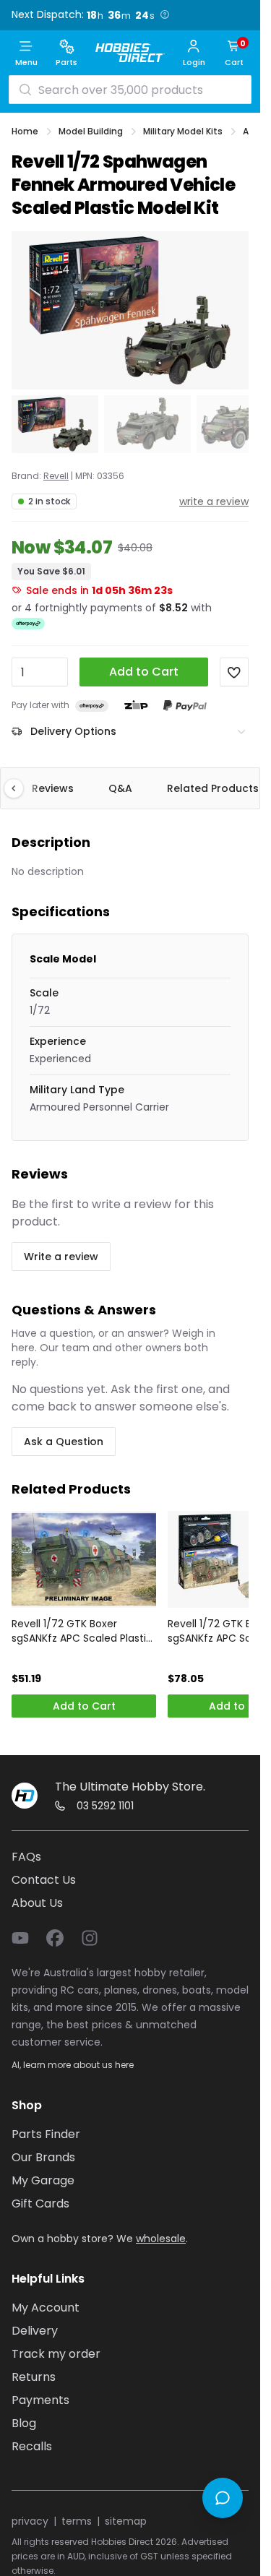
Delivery (35, 2331)
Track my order (56, 2354)
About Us (37, 1903)
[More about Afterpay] (28, 624)
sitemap (126, 2521)
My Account (46, 2308)
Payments (40, 2400)
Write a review (61, 1257)
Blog (24, 2423)
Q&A (120, 788)
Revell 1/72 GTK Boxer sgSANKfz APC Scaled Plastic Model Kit (82, 1631)
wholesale (161, 2239)
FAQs (26, 1857)
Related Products (213, 788)
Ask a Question (64, 1442)
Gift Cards (40, 2204)
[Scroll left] (21, 788)
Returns (34, 2377)
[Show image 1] (55, 424)
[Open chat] (223, 2498)
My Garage (43, 2180)
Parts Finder (46, 2134)
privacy (30, 2521)
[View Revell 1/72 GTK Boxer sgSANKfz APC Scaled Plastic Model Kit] (84, 1559)
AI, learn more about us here (73, 2065)
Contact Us (44, 1880)
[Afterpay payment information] (92, 706)
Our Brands (43, 2157)
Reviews (53, 788)
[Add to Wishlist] (234, 672)
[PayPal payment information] (185, 706)
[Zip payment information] (136, 705)
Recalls (32, 2446)
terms (77, 2521)
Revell (56, 476)
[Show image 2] (147, 424)
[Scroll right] (239, 788)
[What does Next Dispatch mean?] (164, 14)
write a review (214, 501)
